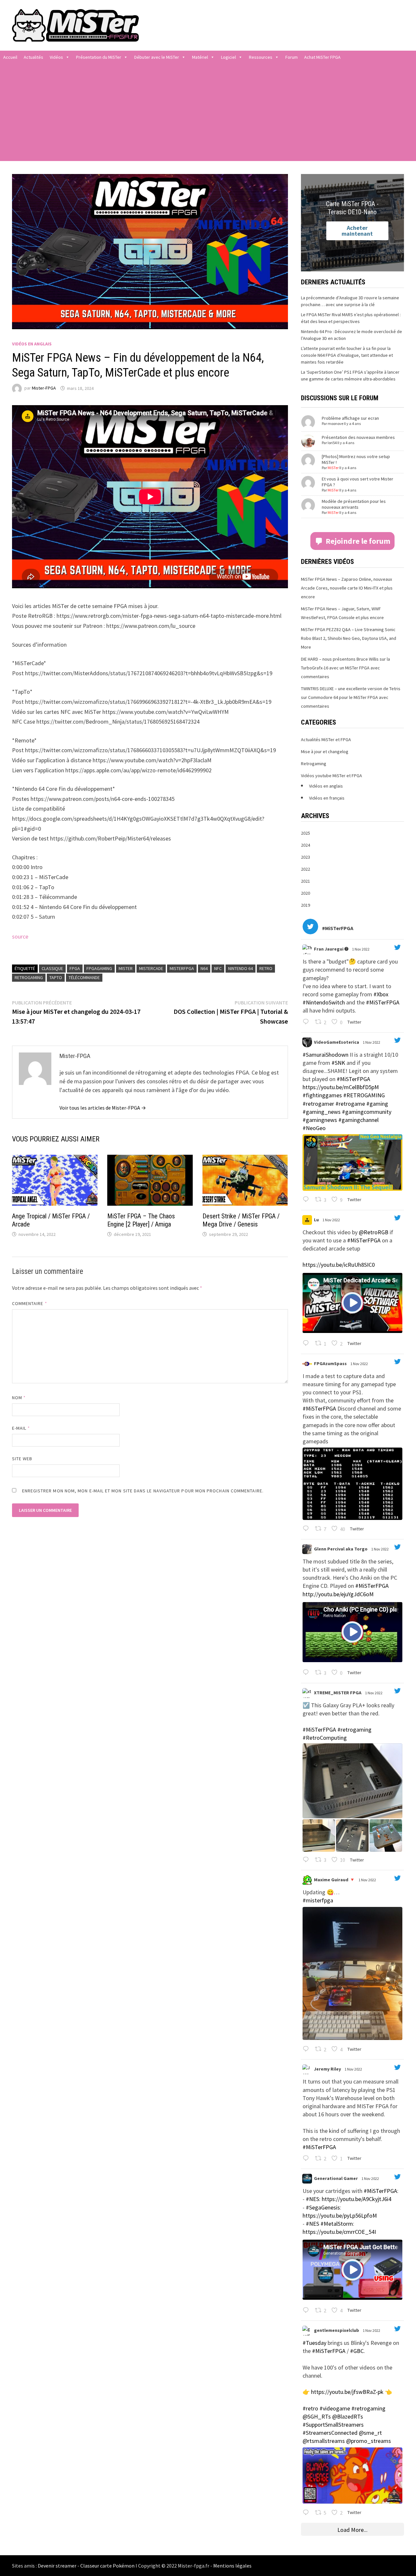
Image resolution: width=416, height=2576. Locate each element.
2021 (305, 881)
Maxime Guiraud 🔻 (334, 1880)
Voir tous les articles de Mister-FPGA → (103, 1108)
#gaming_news (322, 1112)
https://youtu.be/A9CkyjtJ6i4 (357, 2199)
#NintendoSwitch (324, 1002)
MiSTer (333, 468)
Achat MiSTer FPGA (322, 57)
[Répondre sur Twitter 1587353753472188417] (307, 2513)
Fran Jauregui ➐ (331, 949)
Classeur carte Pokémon (107, 2566)
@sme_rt (370, 2433)
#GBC (357, 2351)
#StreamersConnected (330, 2433)
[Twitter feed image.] (353, 1162)
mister (126, 968)
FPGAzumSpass (330, 1363)
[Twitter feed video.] (353, 1303)
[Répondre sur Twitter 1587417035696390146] (307, 1673)
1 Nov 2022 (361, 949)
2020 (305, 893)
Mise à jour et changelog (325, 752)
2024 (305, 845)
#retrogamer (318, 1104)
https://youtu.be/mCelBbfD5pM (341, 1087)
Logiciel (228, 57)
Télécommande (84, 977)
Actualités (33, 57)
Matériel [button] (200, 57)
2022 (305, 869)
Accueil (10, 57)
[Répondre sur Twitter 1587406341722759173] (307, 2049)
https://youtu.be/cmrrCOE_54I (339, 2232)
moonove (335, 423)
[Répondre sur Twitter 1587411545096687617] (307, 1860)
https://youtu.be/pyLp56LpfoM (340, 2215)
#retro (310, 2408)
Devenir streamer (57, 2566)
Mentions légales (232, 2566)
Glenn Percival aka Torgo (341, 1549)
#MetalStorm (337, 2224)
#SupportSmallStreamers (333, 2425)
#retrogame (350, 1104)
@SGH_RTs (317, 2416)
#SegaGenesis (323, 2207)
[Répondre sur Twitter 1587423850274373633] (307, 1529)
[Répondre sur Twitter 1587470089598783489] (307, 1022)
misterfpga (182, 968)
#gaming (377, 1104)
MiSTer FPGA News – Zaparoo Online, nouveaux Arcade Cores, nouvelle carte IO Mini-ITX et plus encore (347, 588)
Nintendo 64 (240, 968)
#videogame (335, 2408)
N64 (204, 968)
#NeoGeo (314, 1128)
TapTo (56, 977)
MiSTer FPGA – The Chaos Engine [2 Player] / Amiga (141, 1220)
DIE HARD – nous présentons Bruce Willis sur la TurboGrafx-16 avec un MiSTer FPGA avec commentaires (345, 668)
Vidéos (56, 57)
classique (52, 968)
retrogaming (29, 977)
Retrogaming (314, 764)
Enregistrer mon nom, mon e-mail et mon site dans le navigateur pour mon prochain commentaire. (143, 1491)
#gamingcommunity (367, 1112)
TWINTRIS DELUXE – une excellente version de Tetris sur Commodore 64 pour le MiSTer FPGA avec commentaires (351, 697)
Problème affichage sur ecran (350, 418)
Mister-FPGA (44, 388)
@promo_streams (369, 2441)
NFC (218, 968)
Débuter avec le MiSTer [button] (157, 57)
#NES (312, 2199)
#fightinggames (322, 1095)
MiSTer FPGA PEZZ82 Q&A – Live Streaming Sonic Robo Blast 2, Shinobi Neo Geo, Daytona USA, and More (349, 638)
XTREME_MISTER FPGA (338, 1693)
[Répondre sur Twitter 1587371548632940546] (307, 2159)
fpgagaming (99, 968)
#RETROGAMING (364, 1095)
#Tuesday (314, 2343)
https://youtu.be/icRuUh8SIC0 (339, 1265)
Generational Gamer (336, 2178)
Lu (316, 1220)
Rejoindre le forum (358, 541)
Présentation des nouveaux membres (358, 437)
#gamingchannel (358, 1120)
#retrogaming (354, 1730)
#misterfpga (318, 1900)
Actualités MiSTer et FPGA (326, 740)
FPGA (75, 968)
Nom (19, 1398)
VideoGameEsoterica (337, 1042)
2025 (305, 833)
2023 (305, 857)
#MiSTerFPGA (383, 1002)
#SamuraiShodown (325, 1055)
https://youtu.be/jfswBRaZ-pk (347, 2392)
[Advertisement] (208, 112)
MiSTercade (151, 968)
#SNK (338, 1063)
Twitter (354, 1022)
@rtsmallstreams (324, 2441)
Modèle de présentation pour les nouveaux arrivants (354, 504)
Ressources (261, 57)
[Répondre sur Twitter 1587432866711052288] (307, 1200)
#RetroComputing (325, 1738)
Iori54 (332, 443)
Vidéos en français (327, 798)
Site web (22, 1459)
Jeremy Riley (327, 2069)
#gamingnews (320, 1120)
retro (266, 968)
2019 (305, 905)
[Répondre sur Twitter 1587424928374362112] (307, 1344)
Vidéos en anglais (32, 344)
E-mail (21, 1428)
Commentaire (30, 1303)
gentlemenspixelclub (337, 2330)
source (20, 936)
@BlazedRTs (348, 2416)
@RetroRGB (374, 1232)
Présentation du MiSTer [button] (99, 57)
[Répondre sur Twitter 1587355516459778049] (307, 2311)
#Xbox (381, 994)
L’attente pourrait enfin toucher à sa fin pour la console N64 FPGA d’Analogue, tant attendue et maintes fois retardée (347, 355)
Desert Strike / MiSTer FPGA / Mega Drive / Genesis (241, 1220)
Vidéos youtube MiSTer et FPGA (331, 776)
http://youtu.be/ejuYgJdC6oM (338, 1594)
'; (307, 949)
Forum (292, 57)
